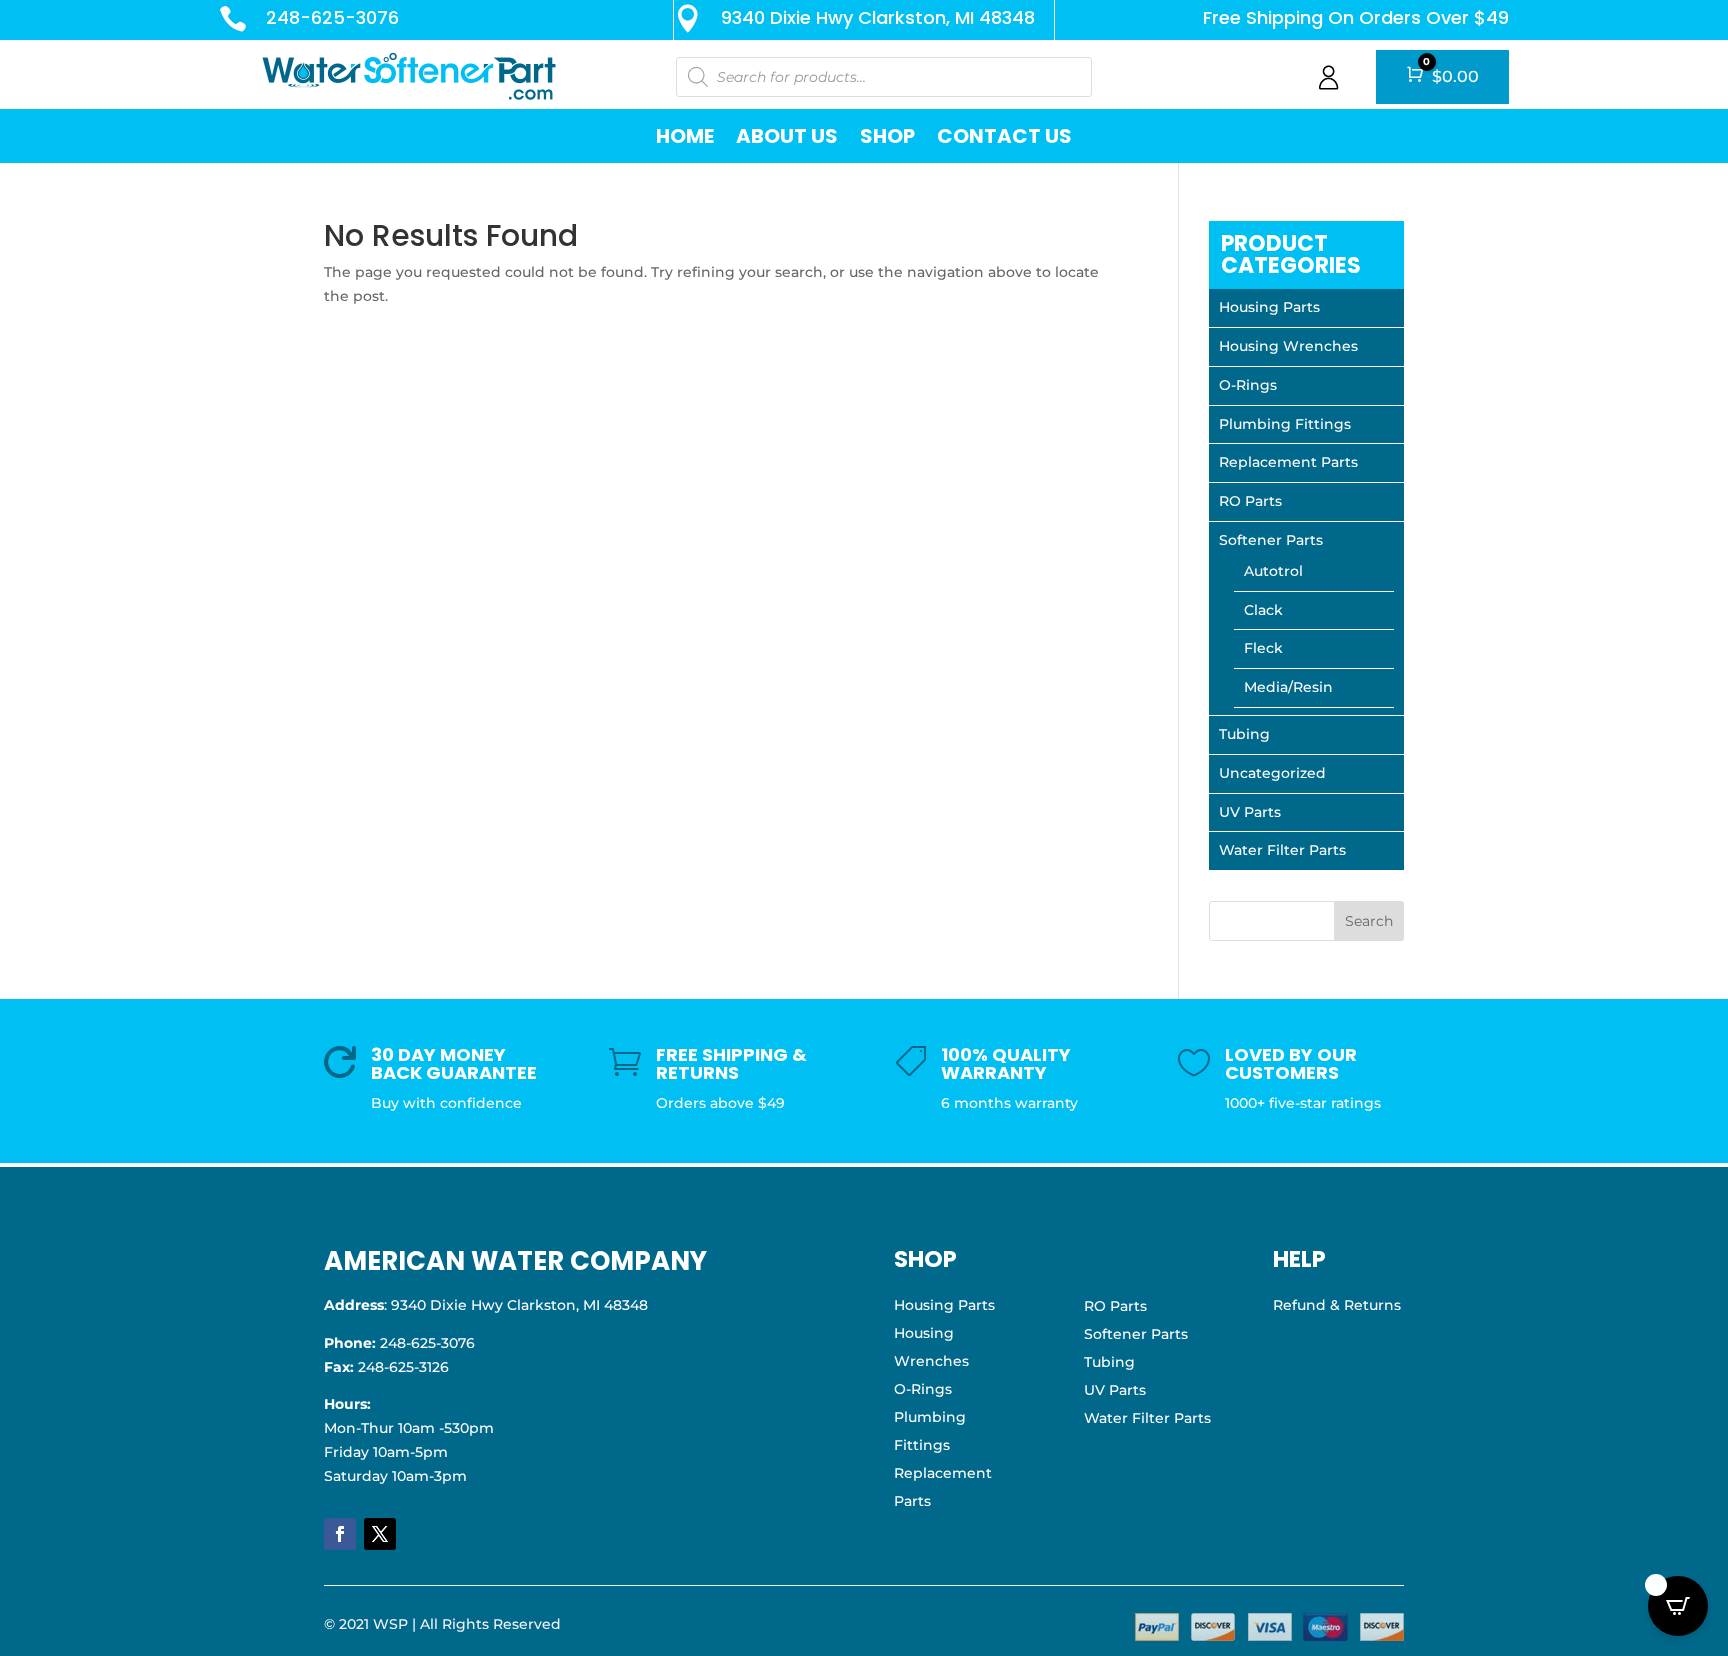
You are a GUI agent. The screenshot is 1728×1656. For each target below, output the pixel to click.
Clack (1263, 610)
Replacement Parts (1288, 462)
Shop (887, 136)
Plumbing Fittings (1285, 424)
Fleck (1263, 648)
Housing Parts (1269, 307)
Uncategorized (1272, 773)
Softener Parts (1271, 540)
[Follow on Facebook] (340, 1534)
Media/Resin (1288, 687)
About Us (787, 136)
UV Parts (1250, 812)
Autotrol (1273, 571)
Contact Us (1004, 136)
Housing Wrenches (1288, 346)
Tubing (1244, 734)
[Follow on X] (380, 1534)
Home (685, 136)
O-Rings (1248, 385)
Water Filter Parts (1282, 850)
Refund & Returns (1337, 1305)
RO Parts (1250, 501)
